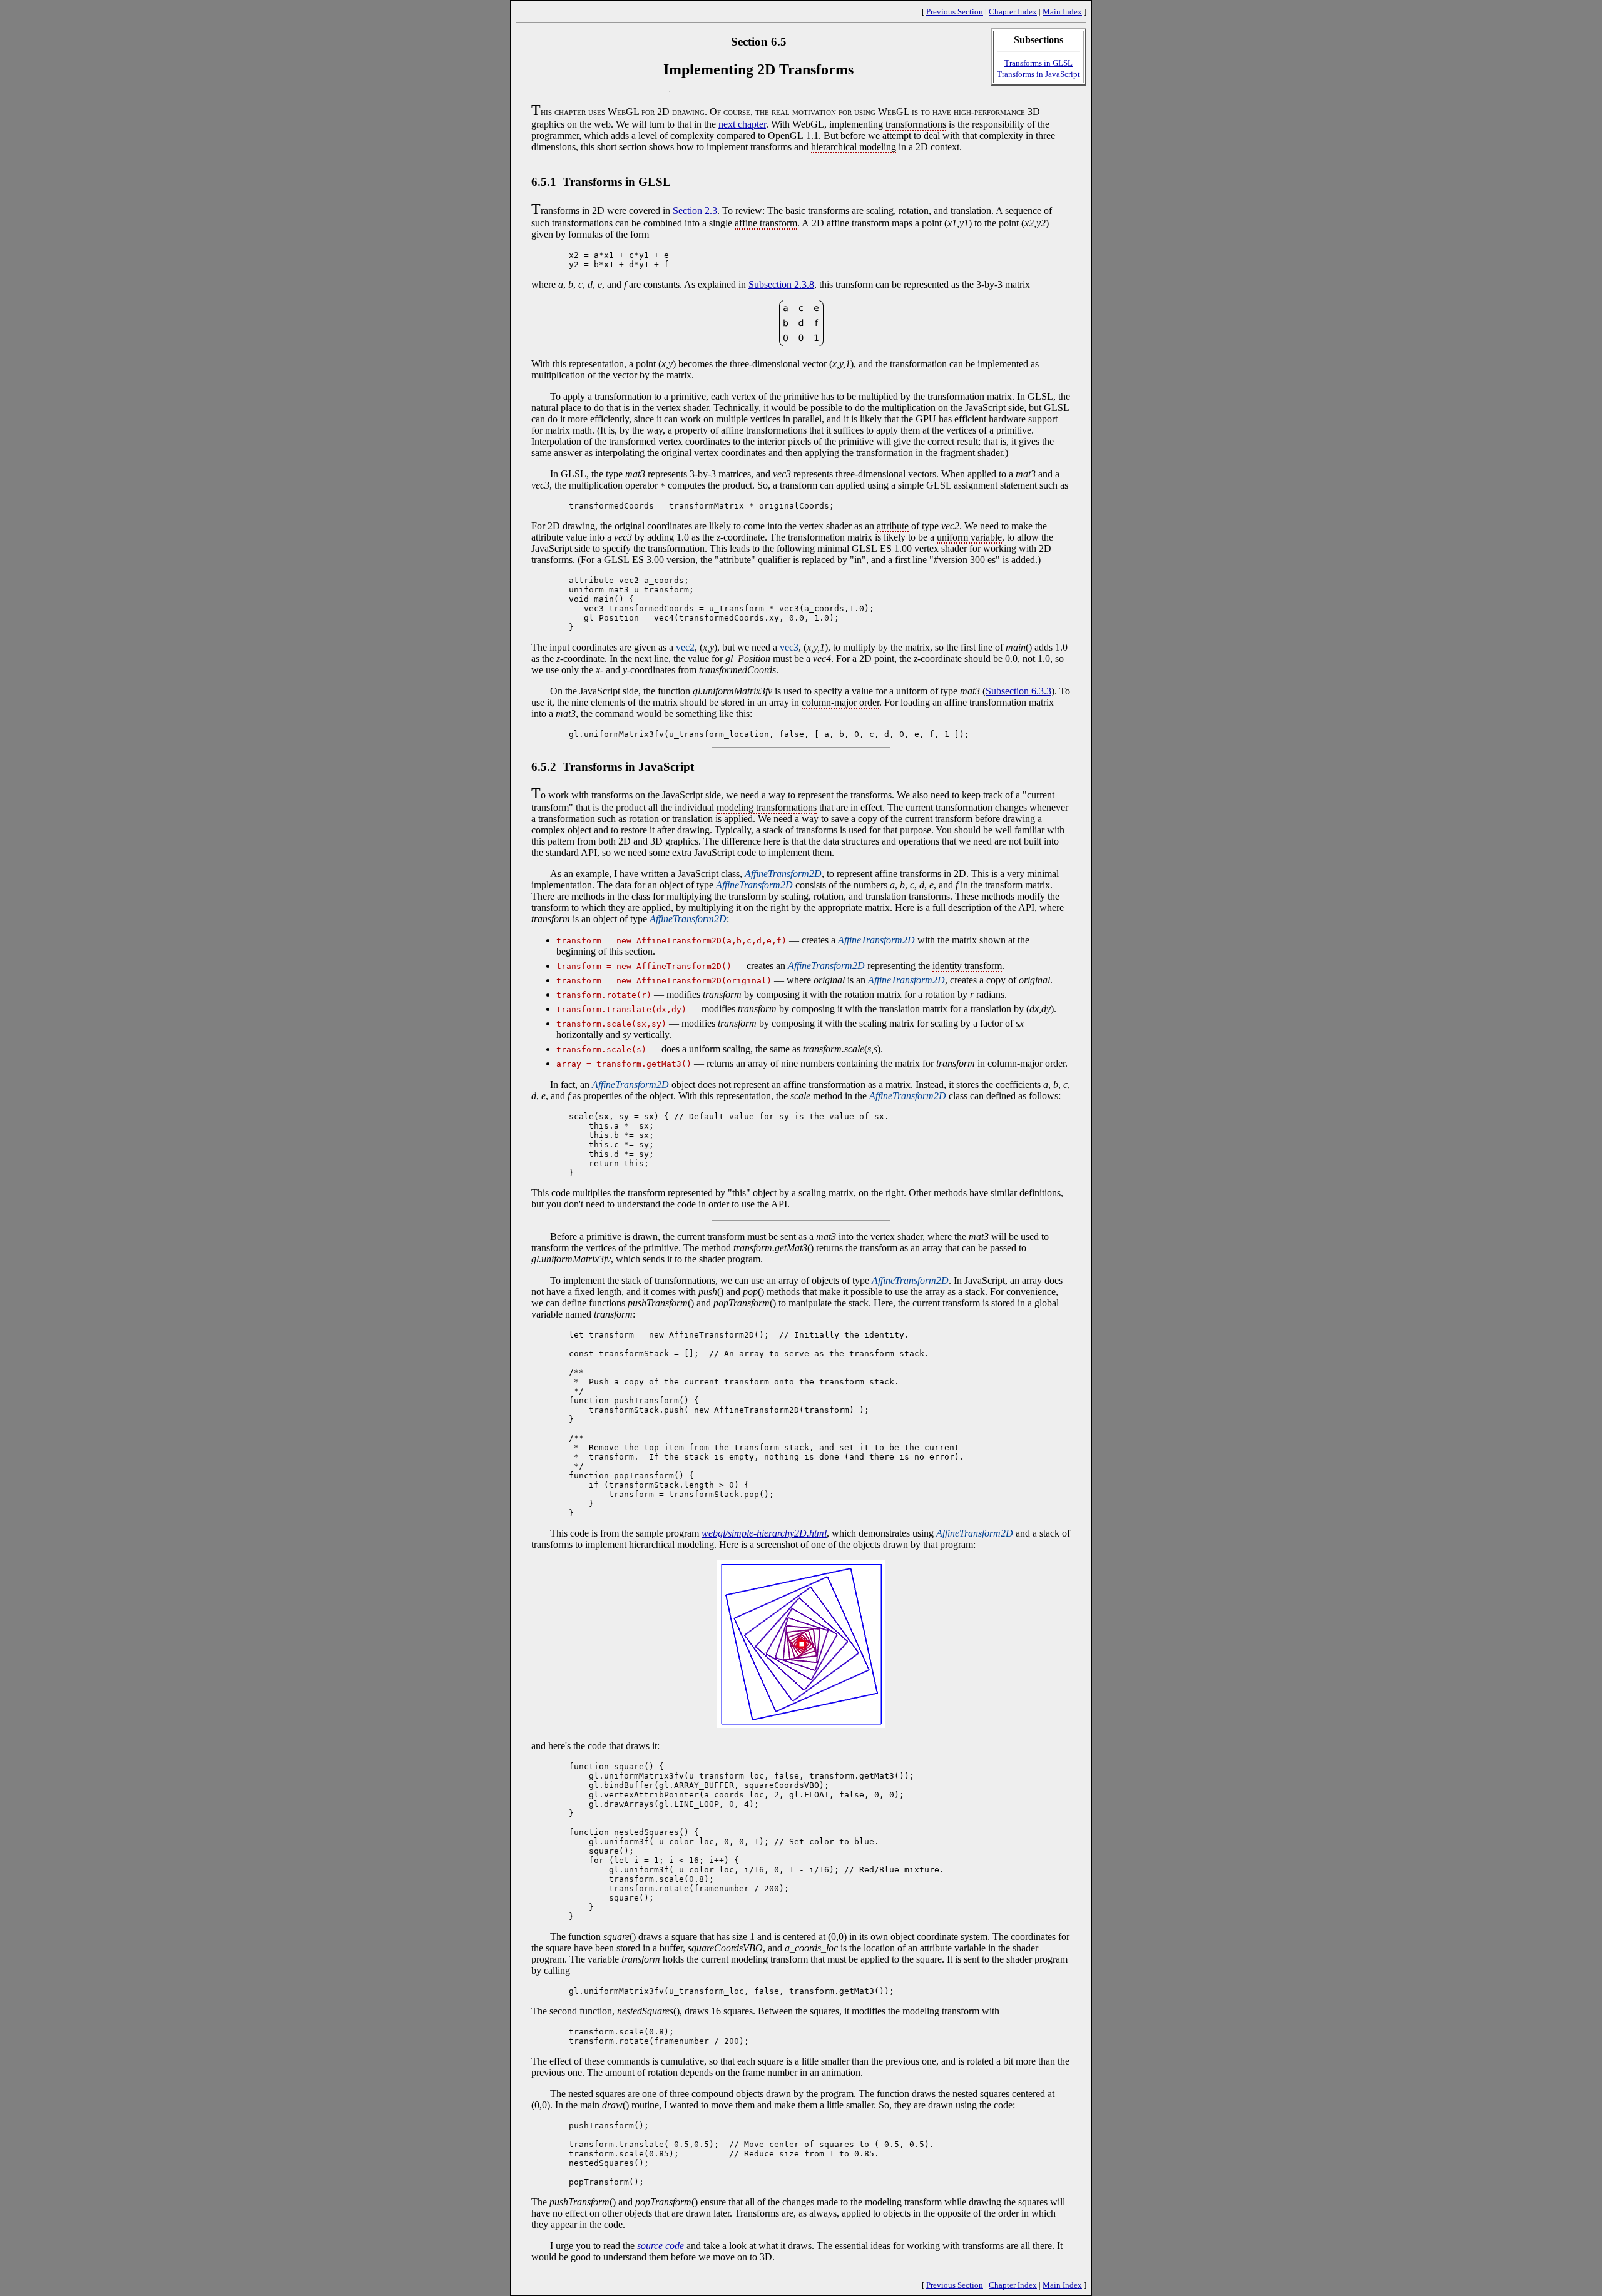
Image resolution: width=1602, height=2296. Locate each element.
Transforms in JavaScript (1038, 74)
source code (661, 2246)
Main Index (1062, 12)
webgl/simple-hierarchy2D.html (764, 1533)
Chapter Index (1013, 12)
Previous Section (955, 12)
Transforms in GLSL (1038, 63)
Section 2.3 (695, 211)
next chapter (742, 124)
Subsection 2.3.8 (781, 284)
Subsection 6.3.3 (1018, 691)
